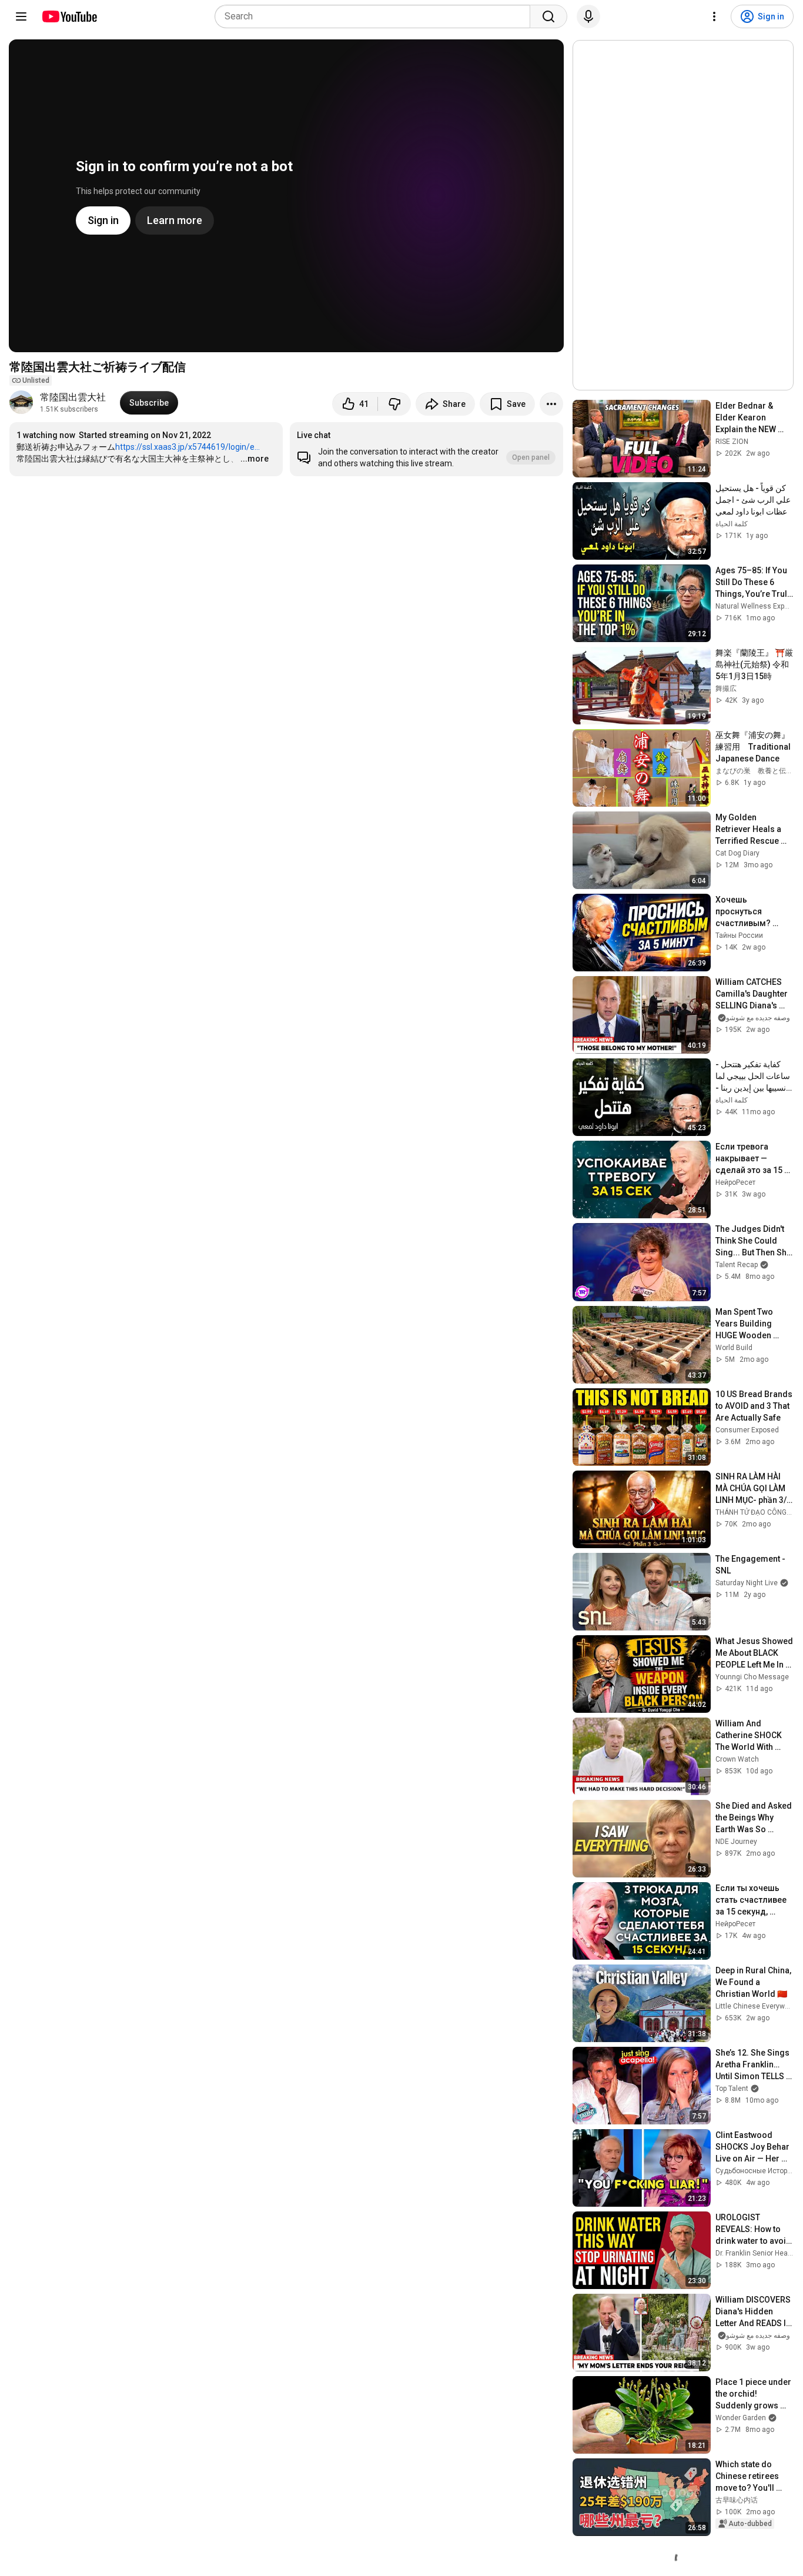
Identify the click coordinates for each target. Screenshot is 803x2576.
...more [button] (255, 459)
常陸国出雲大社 (73, 397)
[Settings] (714, 16)
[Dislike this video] (394, 404)
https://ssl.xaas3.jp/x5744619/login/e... (188, 447)
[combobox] (376, 16)
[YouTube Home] (69, 16)
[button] (426, 449)
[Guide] (21, 16)
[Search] (548, 16)
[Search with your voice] (588, 16)
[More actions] (551, 404)
